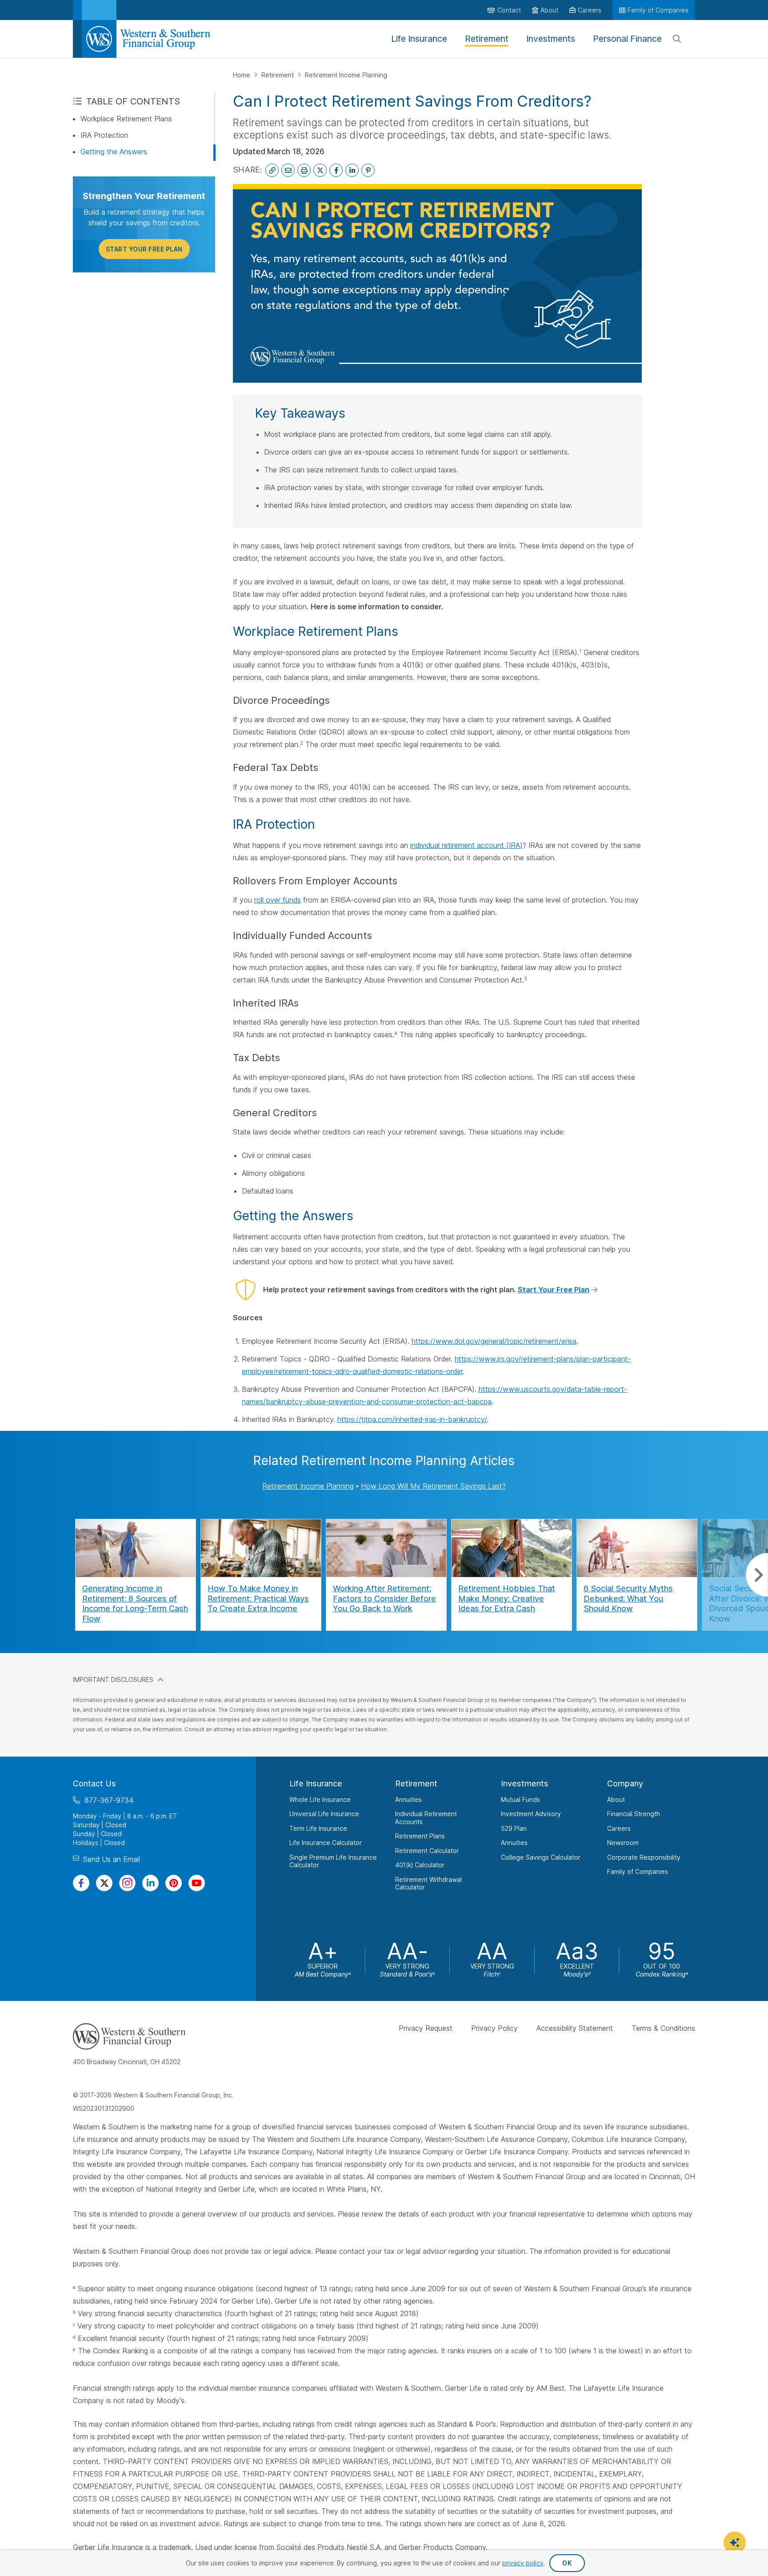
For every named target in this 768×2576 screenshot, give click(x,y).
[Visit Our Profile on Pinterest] (174, 1883)
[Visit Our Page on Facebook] (81, 1883)
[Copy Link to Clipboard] (272, 170)
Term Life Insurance (318, 1828)
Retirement (278, 75)
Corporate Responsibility (644, 1857)
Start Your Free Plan (144, 249)
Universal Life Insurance (324, 1814)
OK (567, 2563)
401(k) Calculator (420, 1865)
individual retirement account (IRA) (466, 845)
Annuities (408, 1799)
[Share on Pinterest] (368, 170)
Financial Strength (634, 1814)
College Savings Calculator (541, 1857)
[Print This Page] (304, 170)
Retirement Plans (420, 1836)
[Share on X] (320, 170)
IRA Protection (104, 135)
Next (757, 1575)
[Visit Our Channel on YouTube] (197, 1883)
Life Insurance (316, 1783)
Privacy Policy (494, 2028)
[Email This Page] (288, 170)
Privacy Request (426, 2028)
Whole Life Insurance (320, 1799)
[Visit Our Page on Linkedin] (150, 1883)
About (616, 1799)
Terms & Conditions (663, 2028)
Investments (525, 1783)
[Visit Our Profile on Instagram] (127, 1883)
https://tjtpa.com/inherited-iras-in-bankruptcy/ (412, 1419)
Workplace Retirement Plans (126, 119)
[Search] (677, 39)
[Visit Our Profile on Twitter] (104, 1883)
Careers (619, 1828)
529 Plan (514, 1828)
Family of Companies (638, 1871)
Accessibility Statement (575, 2028)
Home (242, 75)
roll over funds (278, 900)
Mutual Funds (520, 1799)
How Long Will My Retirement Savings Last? (433, 1486)
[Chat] (735, 2543)
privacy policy (523, 2563)
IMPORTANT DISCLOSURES (113, 1679)
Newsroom (623, 1843)
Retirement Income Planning (346, 75)
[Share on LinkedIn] (352, 170)
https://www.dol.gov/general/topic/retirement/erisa (494, 1341)
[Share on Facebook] (336, 170)
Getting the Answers (114, 152)
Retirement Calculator (427, 1851)
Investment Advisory (531, 1814)
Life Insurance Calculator (326, 1843)
